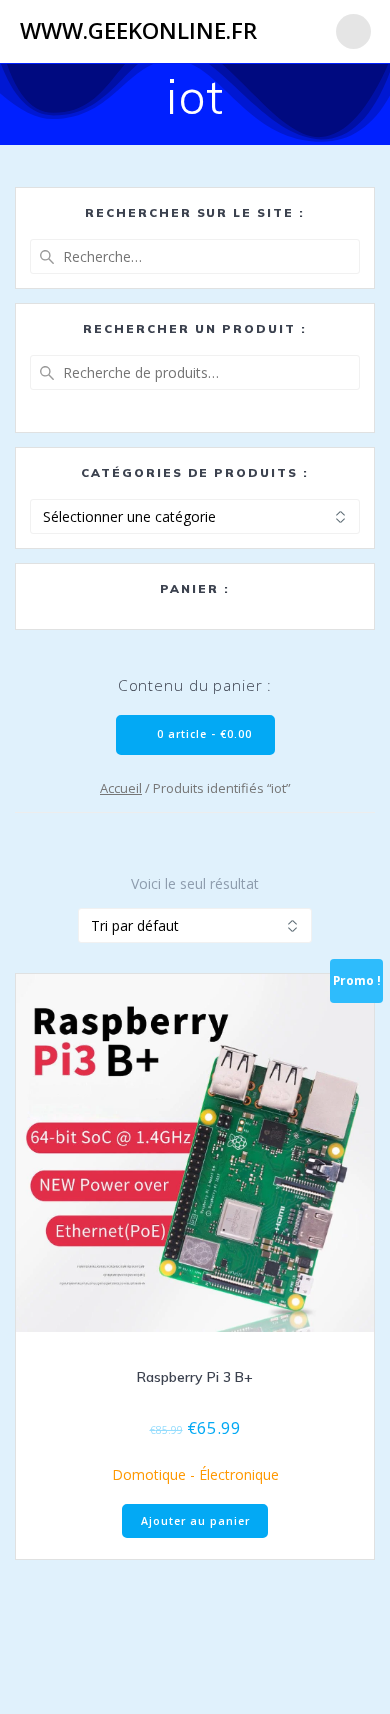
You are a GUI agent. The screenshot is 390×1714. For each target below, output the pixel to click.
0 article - (202, 734)
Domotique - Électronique (195, 1474)
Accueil (121, 788)
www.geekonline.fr (138, 31)
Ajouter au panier (195, 1521)
